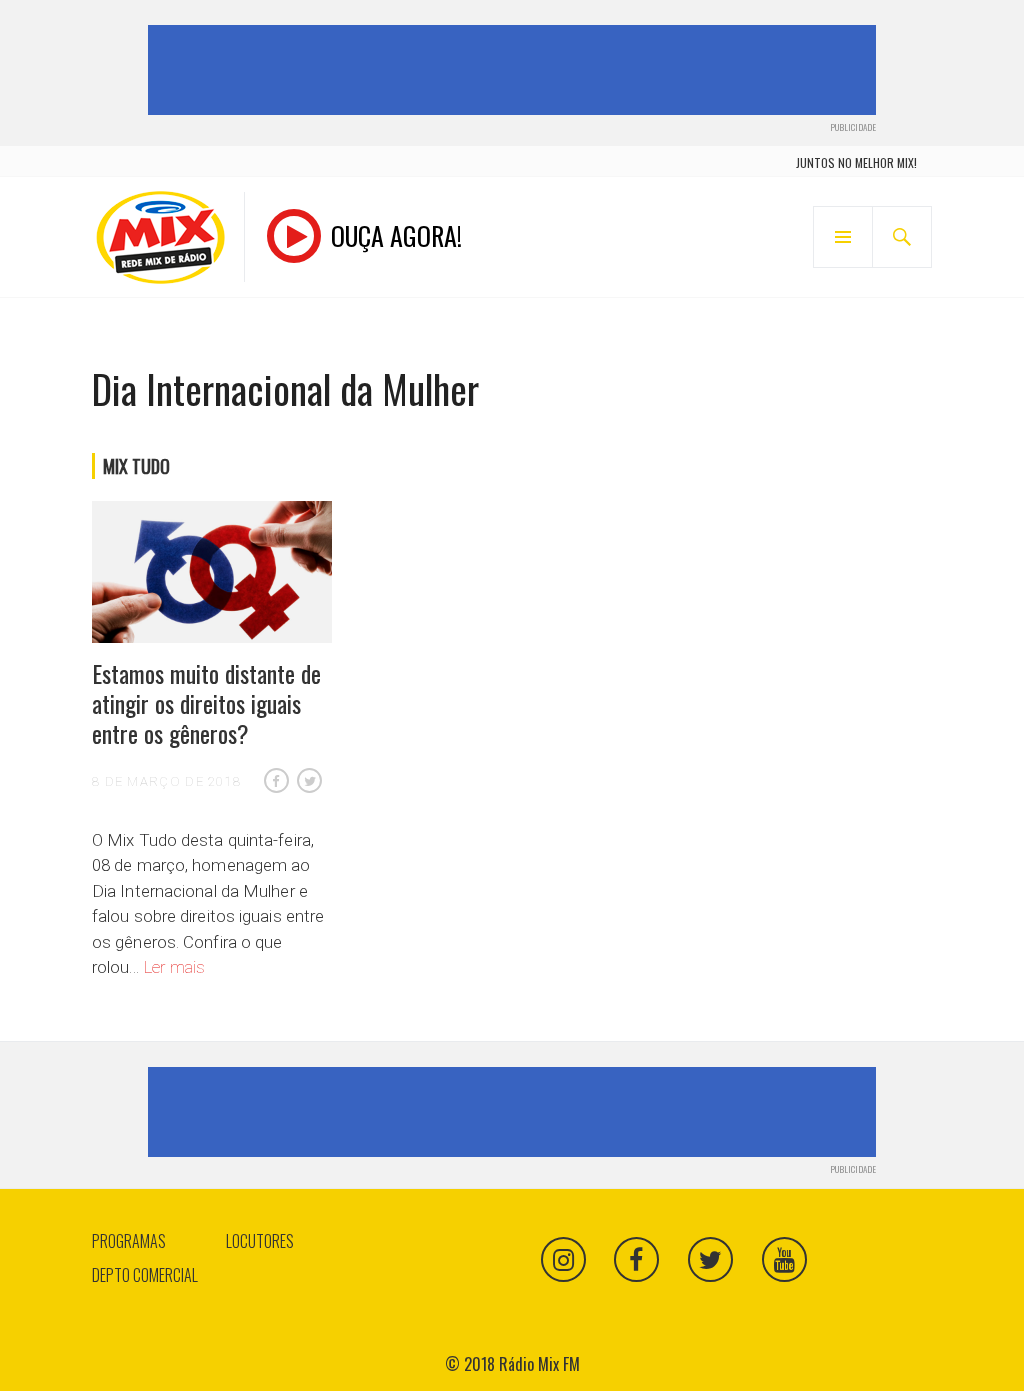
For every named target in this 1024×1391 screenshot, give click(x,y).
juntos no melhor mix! (856, 162)
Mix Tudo (136, 466)
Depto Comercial (145, 1275)
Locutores (260, 1241)
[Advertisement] (516, 70)
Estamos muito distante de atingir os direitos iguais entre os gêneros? (206, 703)
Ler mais (175, 967)
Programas (129, 1241)
